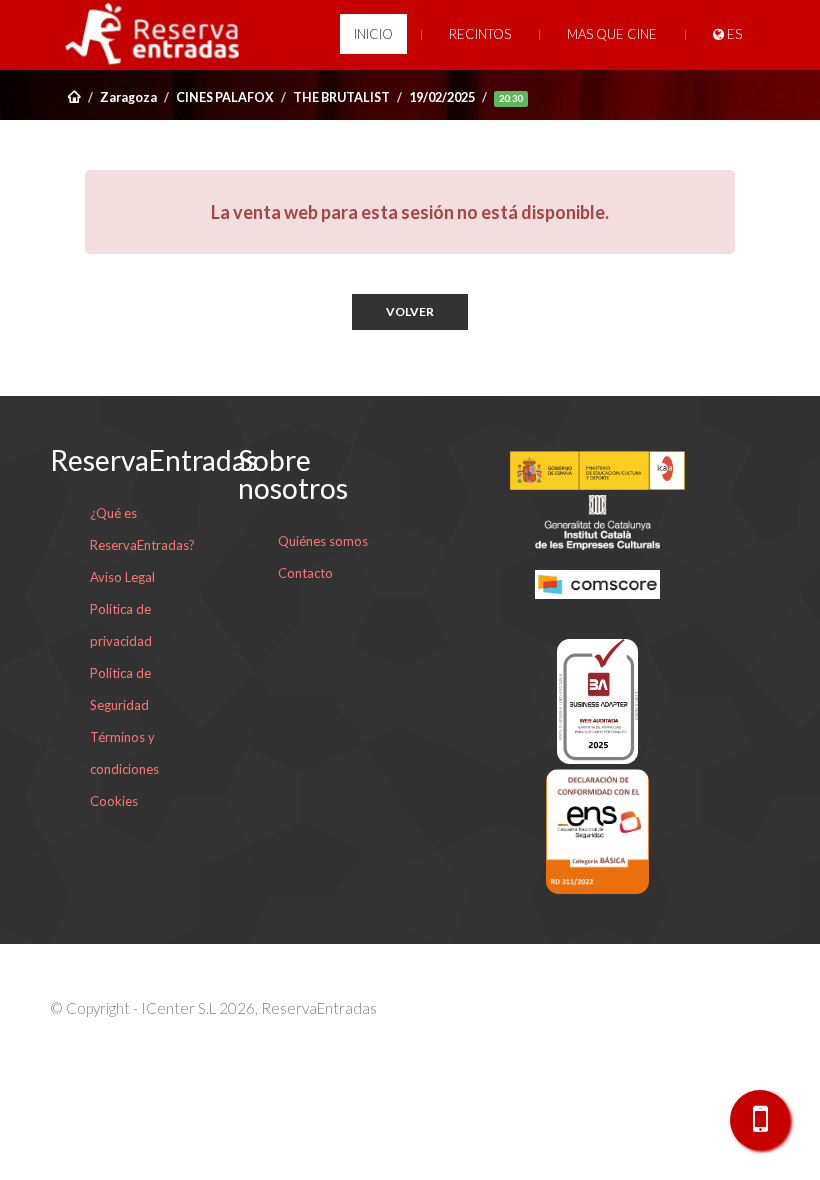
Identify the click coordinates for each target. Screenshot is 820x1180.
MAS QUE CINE (612, 34)
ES (733, 34)
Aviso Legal (122, 577)
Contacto (305, 573)
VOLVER (410, 311)
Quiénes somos (323, 541)
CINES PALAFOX (225, 97)
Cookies (114, 801)
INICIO (373, 34)
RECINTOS (480, 34)
